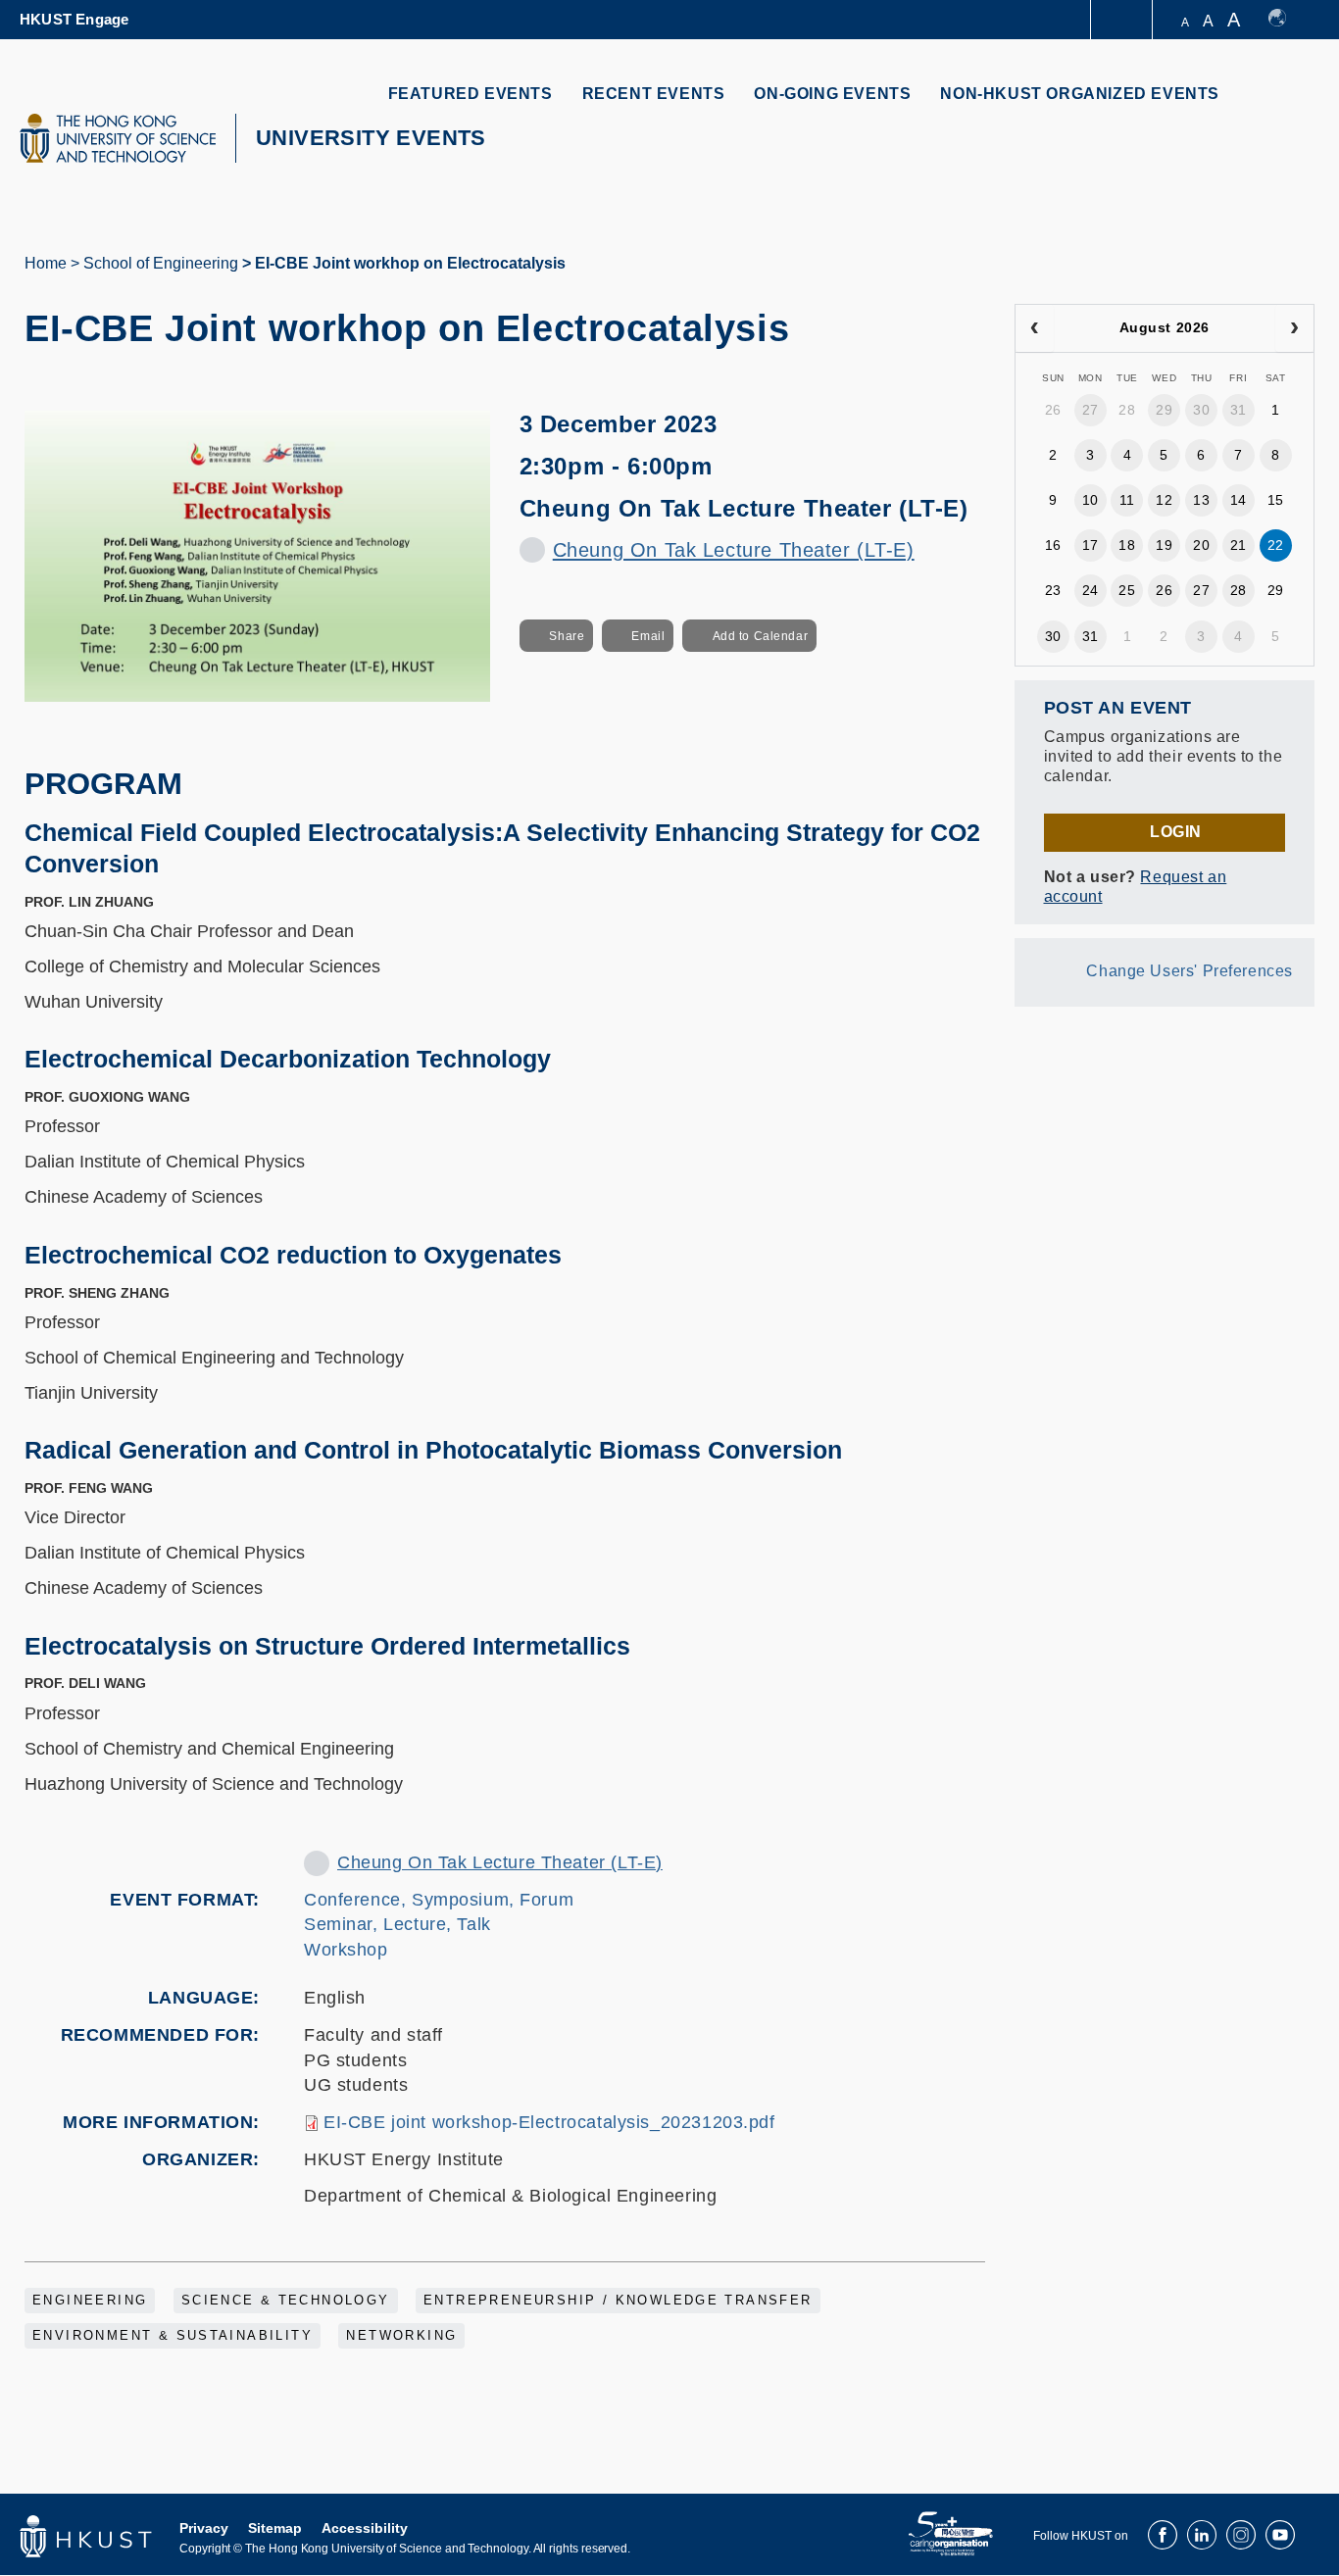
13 (1201, 500)
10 (1091, 500)
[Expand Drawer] (1123, 20)
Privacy (204, 2528)
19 (1164, 545)
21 (1239, 545)
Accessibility (365, 2528)
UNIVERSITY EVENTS (371, 138)
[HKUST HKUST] (118, 138)
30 (1201, 410)
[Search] (1287, 105)
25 (1127, 590)
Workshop (346, 1950)
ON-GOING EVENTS (832, 94)
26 (1053, 410)
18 (1127, 545)
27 (1091, 410)
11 (1127, 500)
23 (1053, 590)
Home (46, 263)
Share (567, 636)
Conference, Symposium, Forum (439, 1900)
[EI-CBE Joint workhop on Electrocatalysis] (257, 555)
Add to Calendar (761, 636)
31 (1239, 410)
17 (1091, 545)
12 (1164, 500)
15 (1276, 500)
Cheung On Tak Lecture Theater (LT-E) (734, 550)
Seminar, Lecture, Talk (397, 1924)
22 (1276, 545)
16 (1053, 545)
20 (1201, 545)
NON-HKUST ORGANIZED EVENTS (1080, 94)
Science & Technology (286, 2301)
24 (1091, 590)
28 (1127, 410)
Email (648, 636)
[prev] (1035, 328)
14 (1239, 500)
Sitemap (275, 2528)
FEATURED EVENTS (471, 94)
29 (1164, 410)
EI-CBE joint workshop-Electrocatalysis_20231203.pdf (549, 2122)
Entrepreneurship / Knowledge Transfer (618, 2301)
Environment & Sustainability (173, 2336)
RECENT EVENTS (654, 94)
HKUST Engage (74, 19)
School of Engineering (161, 263)
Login (1176, 832)
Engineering (90, 2301)
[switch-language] (1287, 20)
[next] (1294, 328)
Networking (401, 2336)
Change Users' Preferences (1190, 971)
